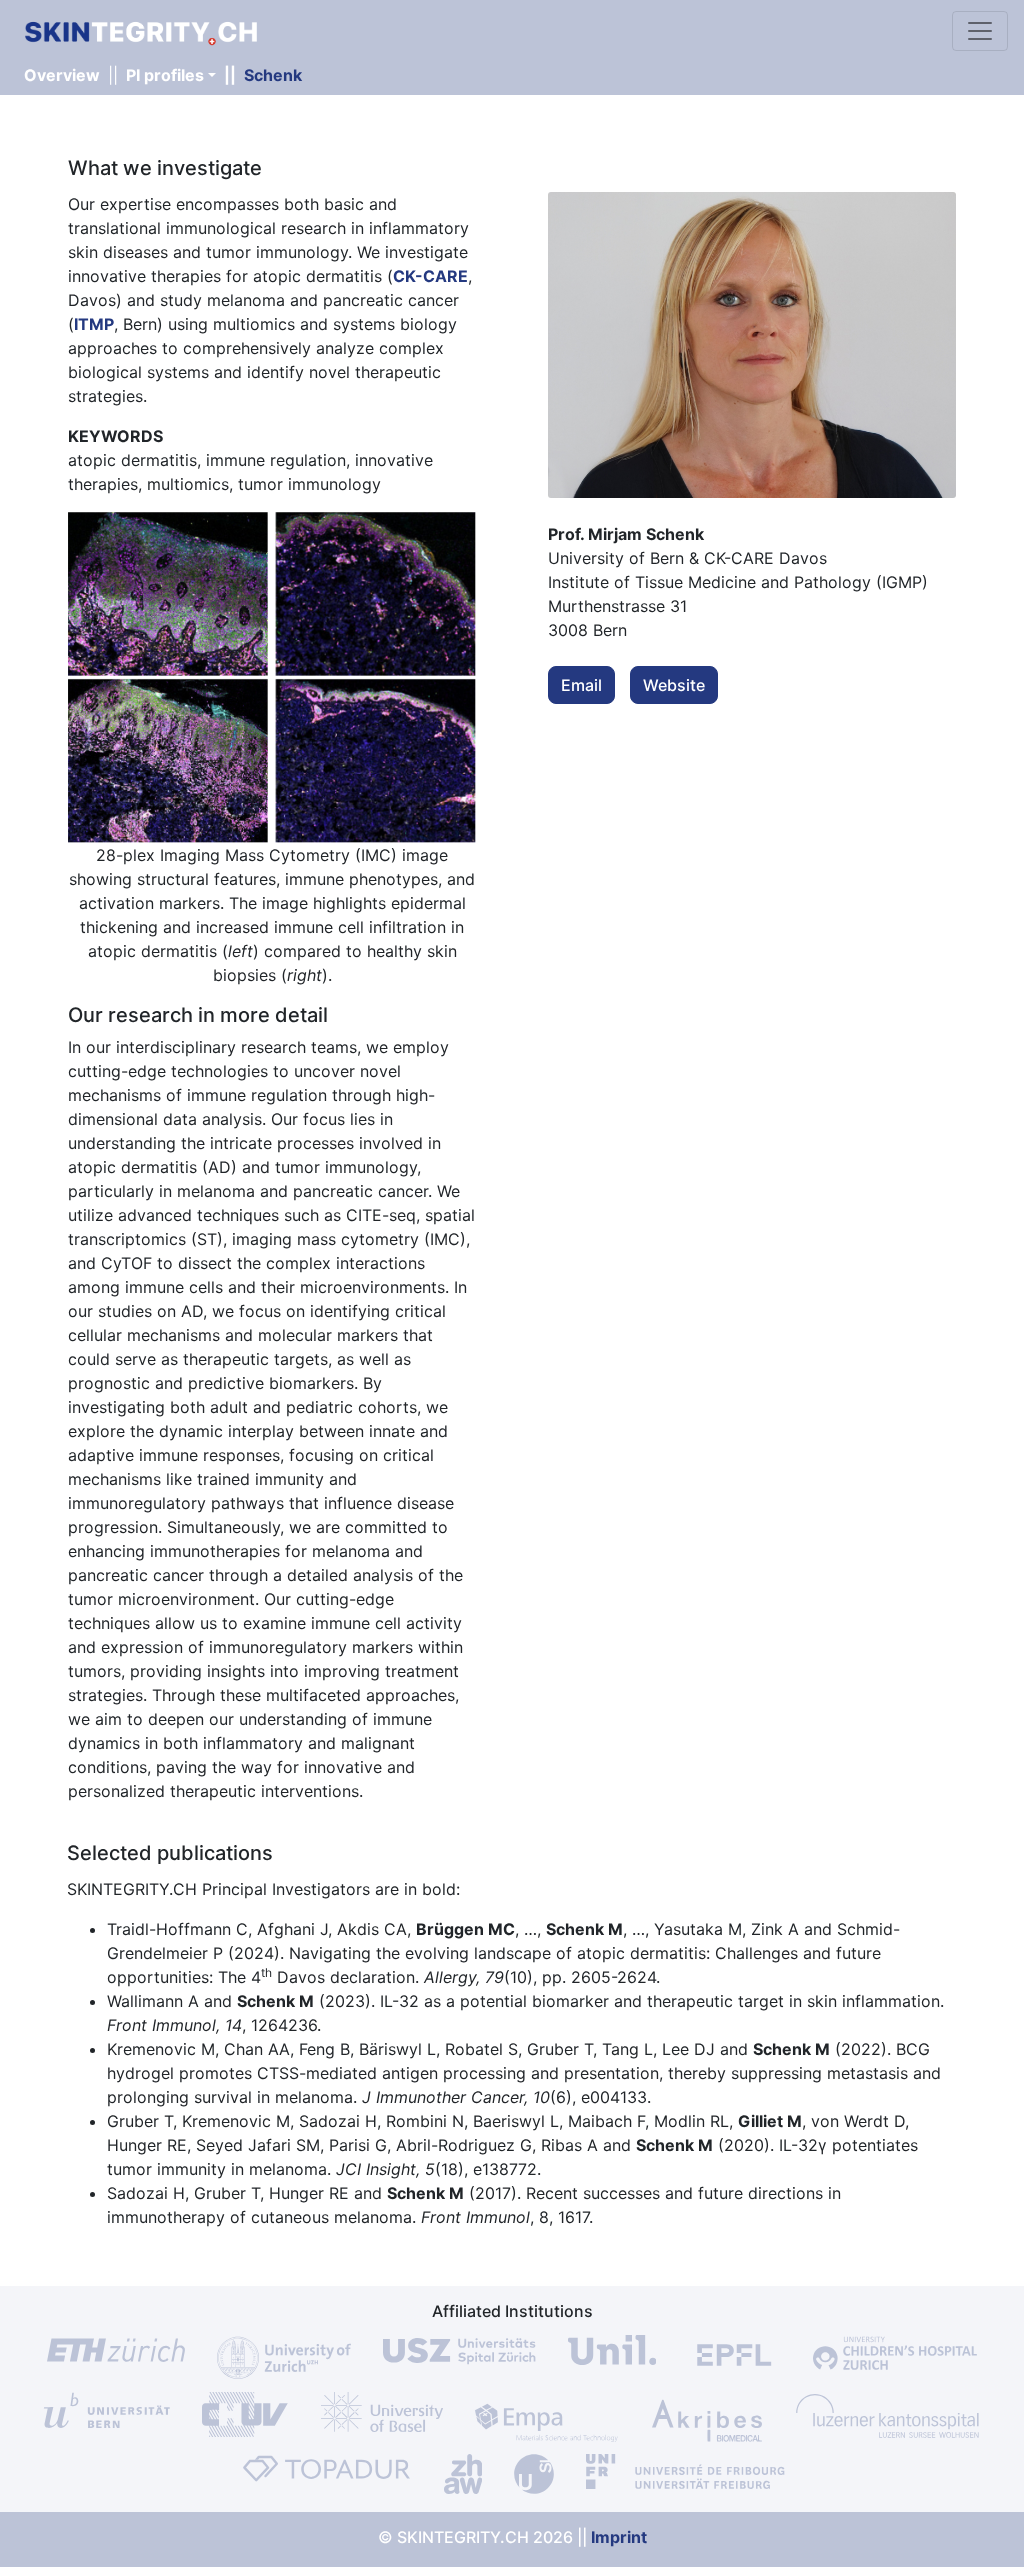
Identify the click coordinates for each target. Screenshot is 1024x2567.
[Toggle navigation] (980, 31)
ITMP (94, 324)
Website (674, 685)
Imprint (619, 2537)
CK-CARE (430, 276)
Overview (62, 75)
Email (581, 685)
